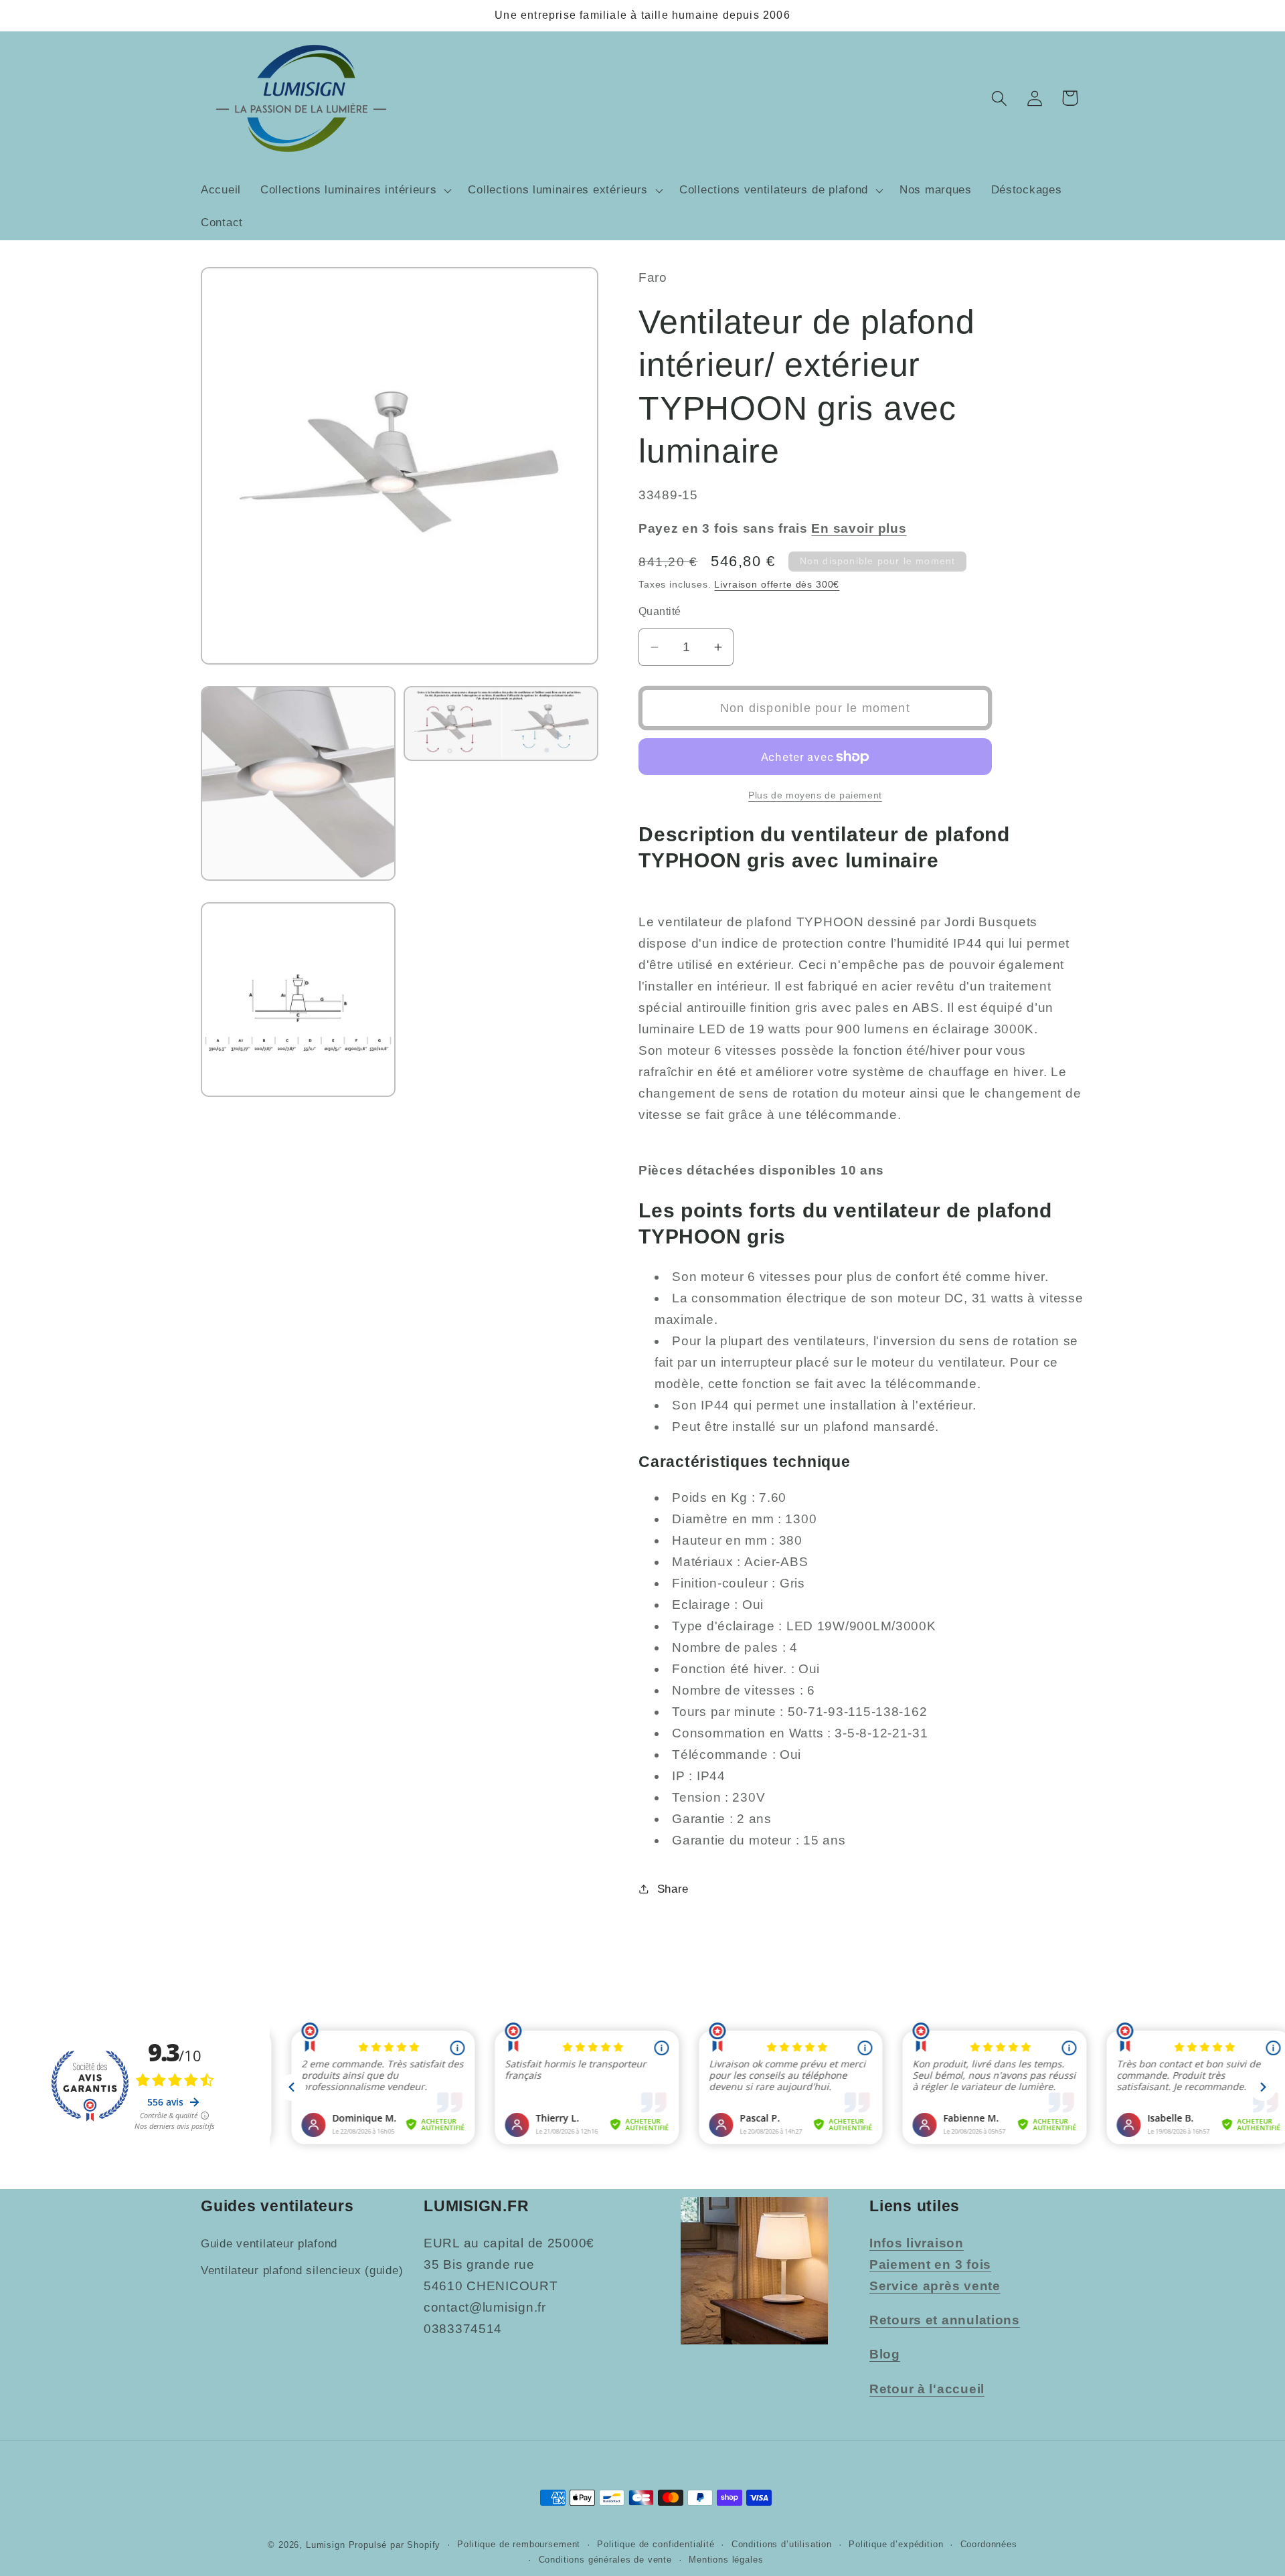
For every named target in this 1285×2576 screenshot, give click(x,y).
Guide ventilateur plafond (269, 2244)
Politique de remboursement (519, 2544)
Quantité (660, 611)
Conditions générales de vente (605, 2560)
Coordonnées (989, 2544)
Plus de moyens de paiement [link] (815, 795)
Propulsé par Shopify (395, 2545)
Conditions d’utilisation (782, 2544)
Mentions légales (726, 2560)
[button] (354, 190)
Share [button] (673, 1889)
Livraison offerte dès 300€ (777, 584)
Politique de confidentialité (656, 2544)
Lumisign (326, 2545)
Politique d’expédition (896, 2544)
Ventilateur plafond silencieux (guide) (302, 2270)
